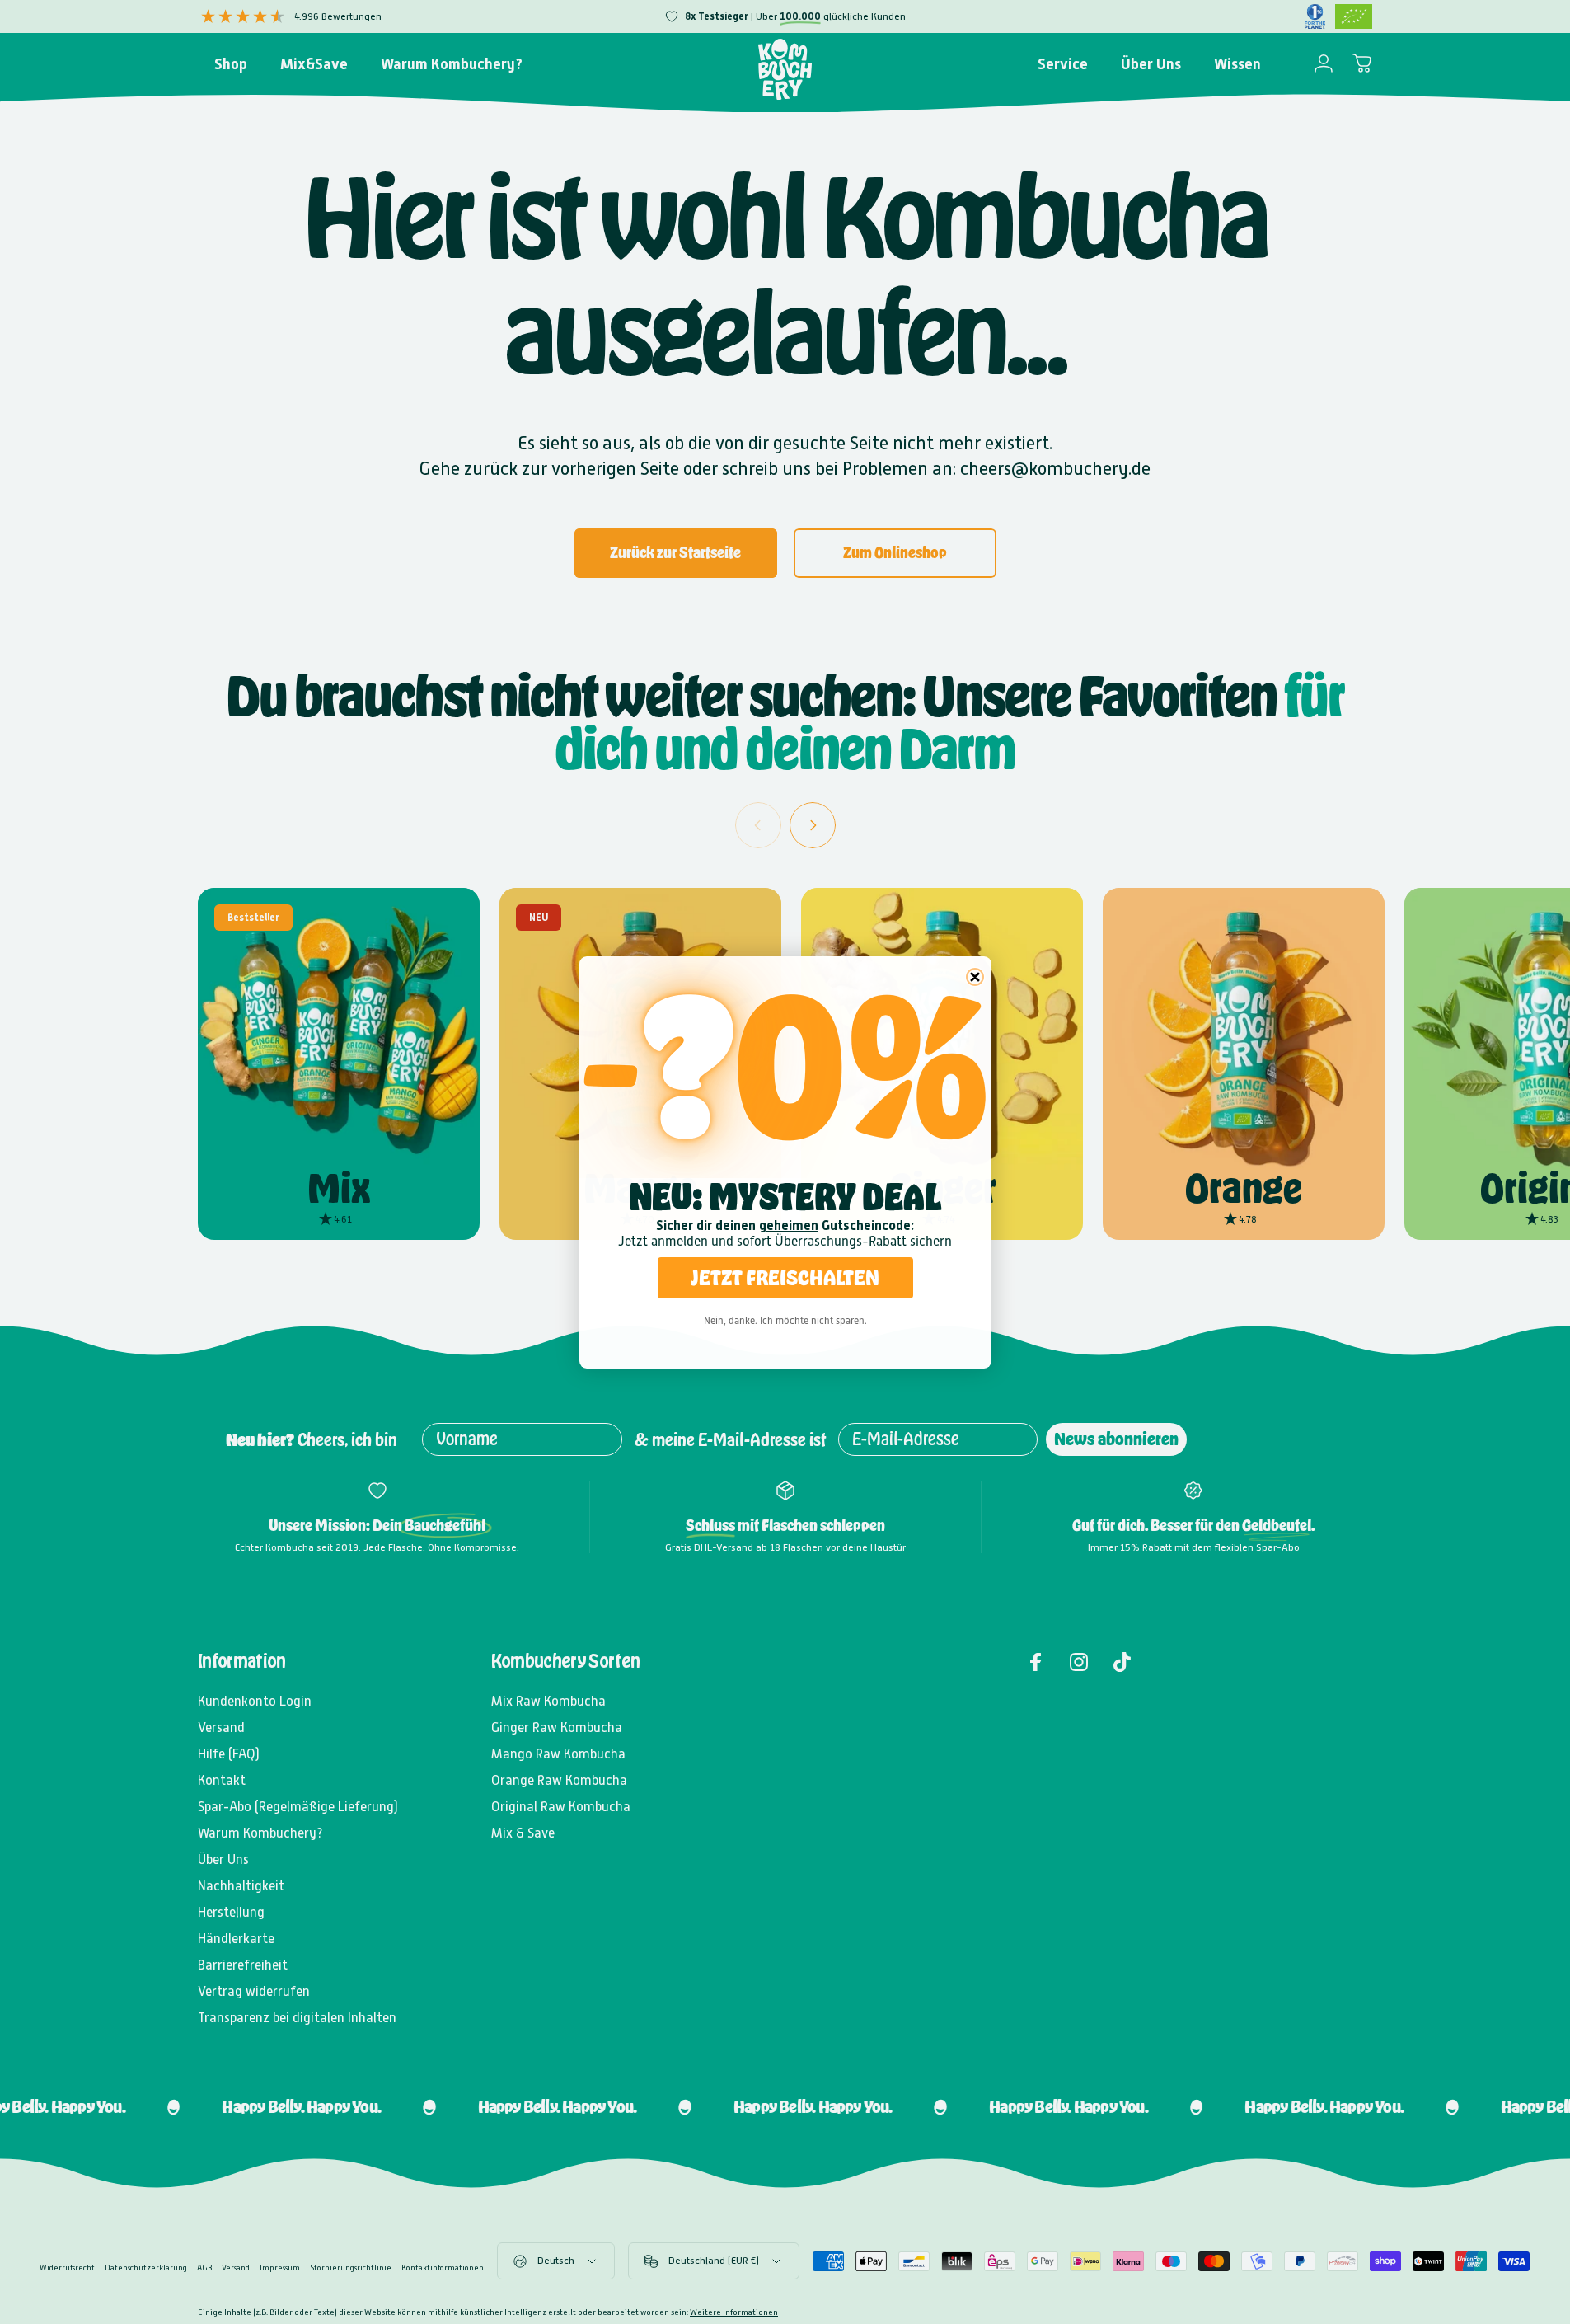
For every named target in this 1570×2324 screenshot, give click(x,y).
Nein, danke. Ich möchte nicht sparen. (785, 1321)
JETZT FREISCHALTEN (785, 1277)
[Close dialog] (975, 977)
